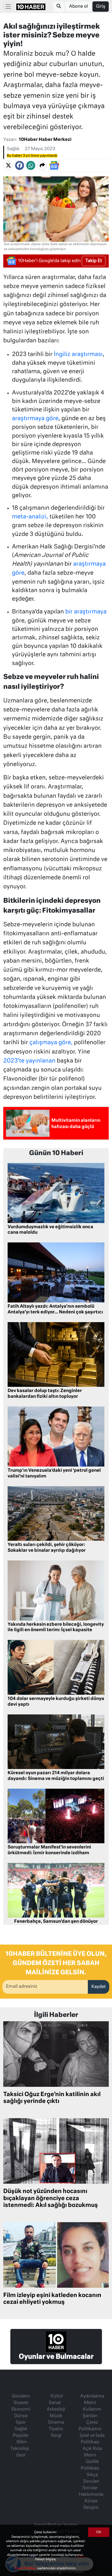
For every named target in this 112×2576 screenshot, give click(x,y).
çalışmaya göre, (51, 1043)
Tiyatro (56, 2429)
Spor (21, 2423)
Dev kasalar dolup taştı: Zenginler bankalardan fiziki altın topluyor (45, 1394)
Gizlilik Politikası (90, 2465)
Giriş (101, 7)
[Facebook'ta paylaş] (20, 165)
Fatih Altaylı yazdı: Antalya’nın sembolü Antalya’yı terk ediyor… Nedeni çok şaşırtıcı (55, 1309)
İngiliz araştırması (78, 354)
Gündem (21, 2396)
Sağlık (13, 149)
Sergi (56, 2436)
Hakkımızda (91, 2495)
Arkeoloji (56, 2409)
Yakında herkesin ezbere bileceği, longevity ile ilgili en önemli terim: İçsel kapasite (56, 1627)
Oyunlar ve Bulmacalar (56, 2357)
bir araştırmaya (86, 612)
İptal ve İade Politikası (92, 2439)
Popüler (21, 2436)
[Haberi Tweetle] (8, 165)
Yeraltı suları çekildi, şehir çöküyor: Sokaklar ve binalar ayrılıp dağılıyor (47, 1548)
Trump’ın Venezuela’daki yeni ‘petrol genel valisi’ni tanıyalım (54, 1474)
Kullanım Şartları (92, 2413)
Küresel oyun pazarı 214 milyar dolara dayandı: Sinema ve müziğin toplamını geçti (56, 1776)
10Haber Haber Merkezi (45, 140)
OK (99, 2532)
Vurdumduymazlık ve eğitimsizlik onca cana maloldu (50, 1230)
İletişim (91, 2508)
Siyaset (21, 2403)
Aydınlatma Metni (92, 2400)
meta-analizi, (30, 517)
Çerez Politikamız (90, 2426)
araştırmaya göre (35, 419)
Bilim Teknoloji (20, 2446)
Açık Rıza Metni (92, 2452)
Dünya (21, 2416)
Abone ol (78, 7)
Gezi (21, 2455)
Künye (91, 2501)
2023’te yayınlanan (29, 1061)
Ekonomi (21, 2409)
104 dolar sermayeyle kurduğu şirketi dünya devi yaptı (56, 1702)
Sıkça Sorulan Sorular (91, 2482)
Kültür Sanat (56, 2400)
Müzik (56, 2416)
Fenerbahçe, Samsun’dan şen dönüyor (56, 1922)
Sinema (56, 2423)
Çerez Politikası (26, 2568)
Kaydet (99, 1987)
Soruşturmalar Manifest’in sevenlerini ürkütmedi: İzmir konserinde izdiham (49, 1850)
